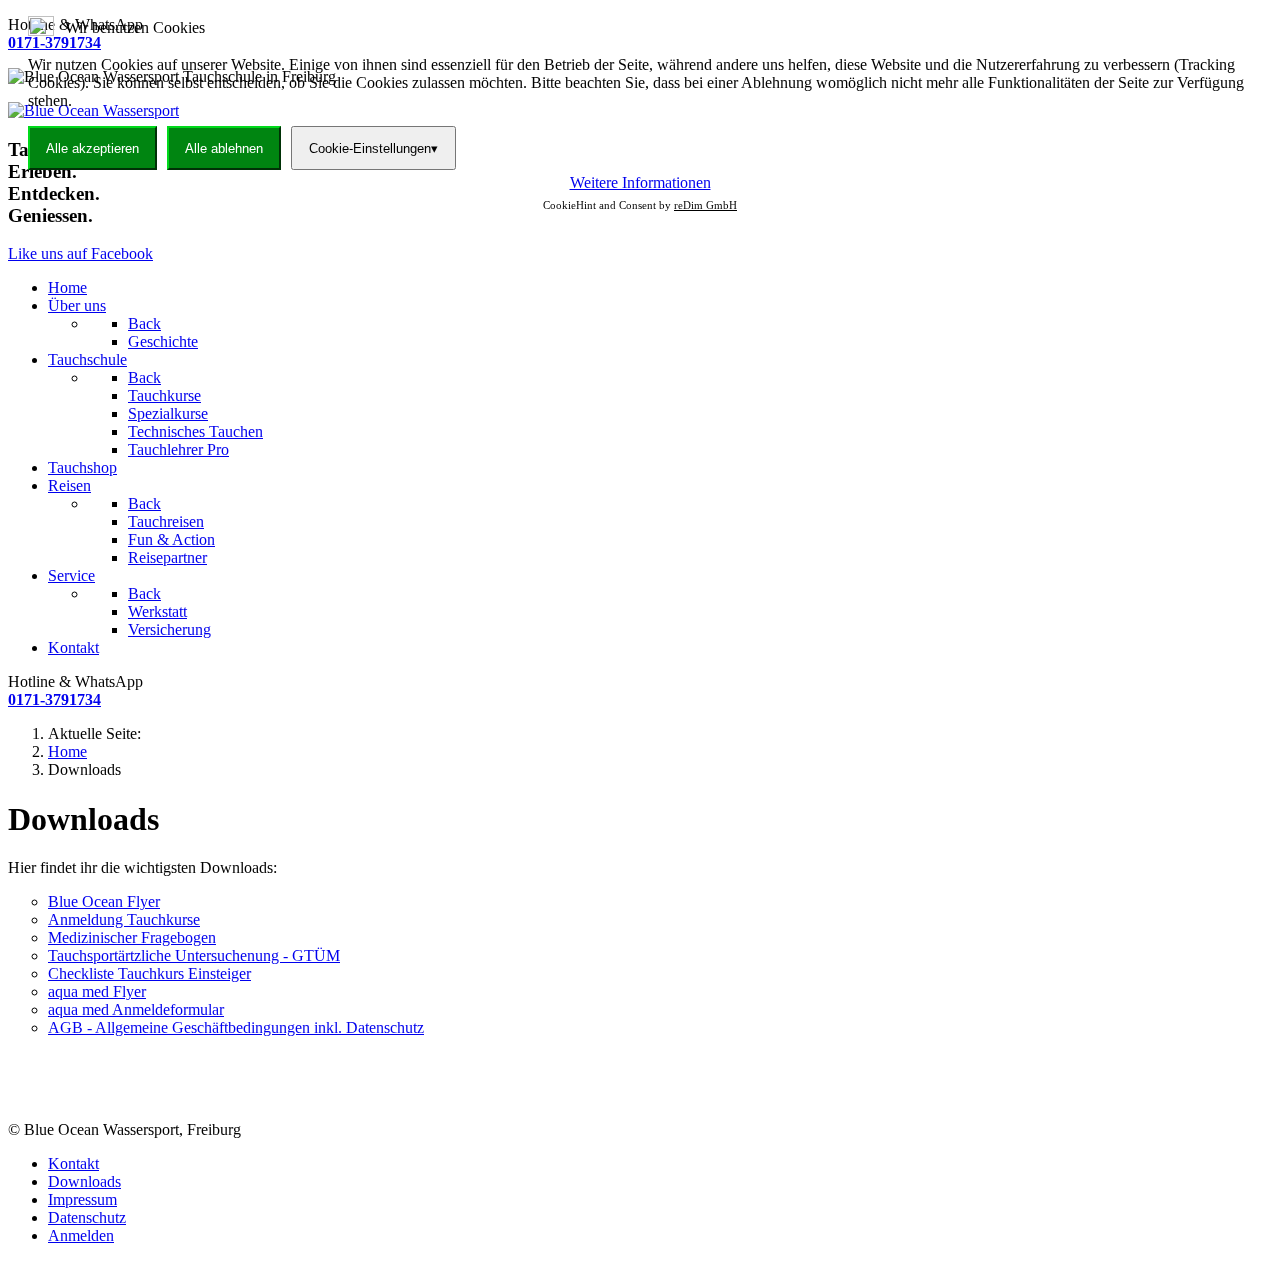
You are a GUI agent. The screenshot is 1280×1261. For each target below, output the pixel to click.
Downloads (84, 1181)
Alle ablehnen (224, 148)
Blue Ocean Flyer (104, 901)
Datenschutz (87, 1217)
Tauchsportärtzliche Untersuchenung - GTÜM (194, 955)
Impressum (82, 1199)
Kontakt (73, 1163)
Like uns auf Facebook (80, 253)
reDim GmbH (705, 205)
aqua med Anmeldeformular (136, 1009)
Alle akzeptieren (92, 148)
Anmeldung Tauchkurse (124, 919)
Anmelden (81, 1235)
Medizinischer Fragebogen (132, 937)
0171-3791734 (54, 699)
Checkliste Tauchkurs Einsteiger (149, 973)
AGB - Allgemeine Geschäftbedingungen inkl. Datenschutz (236, 1027)
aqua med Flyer (97, 991)
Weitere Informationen (640, 182)
